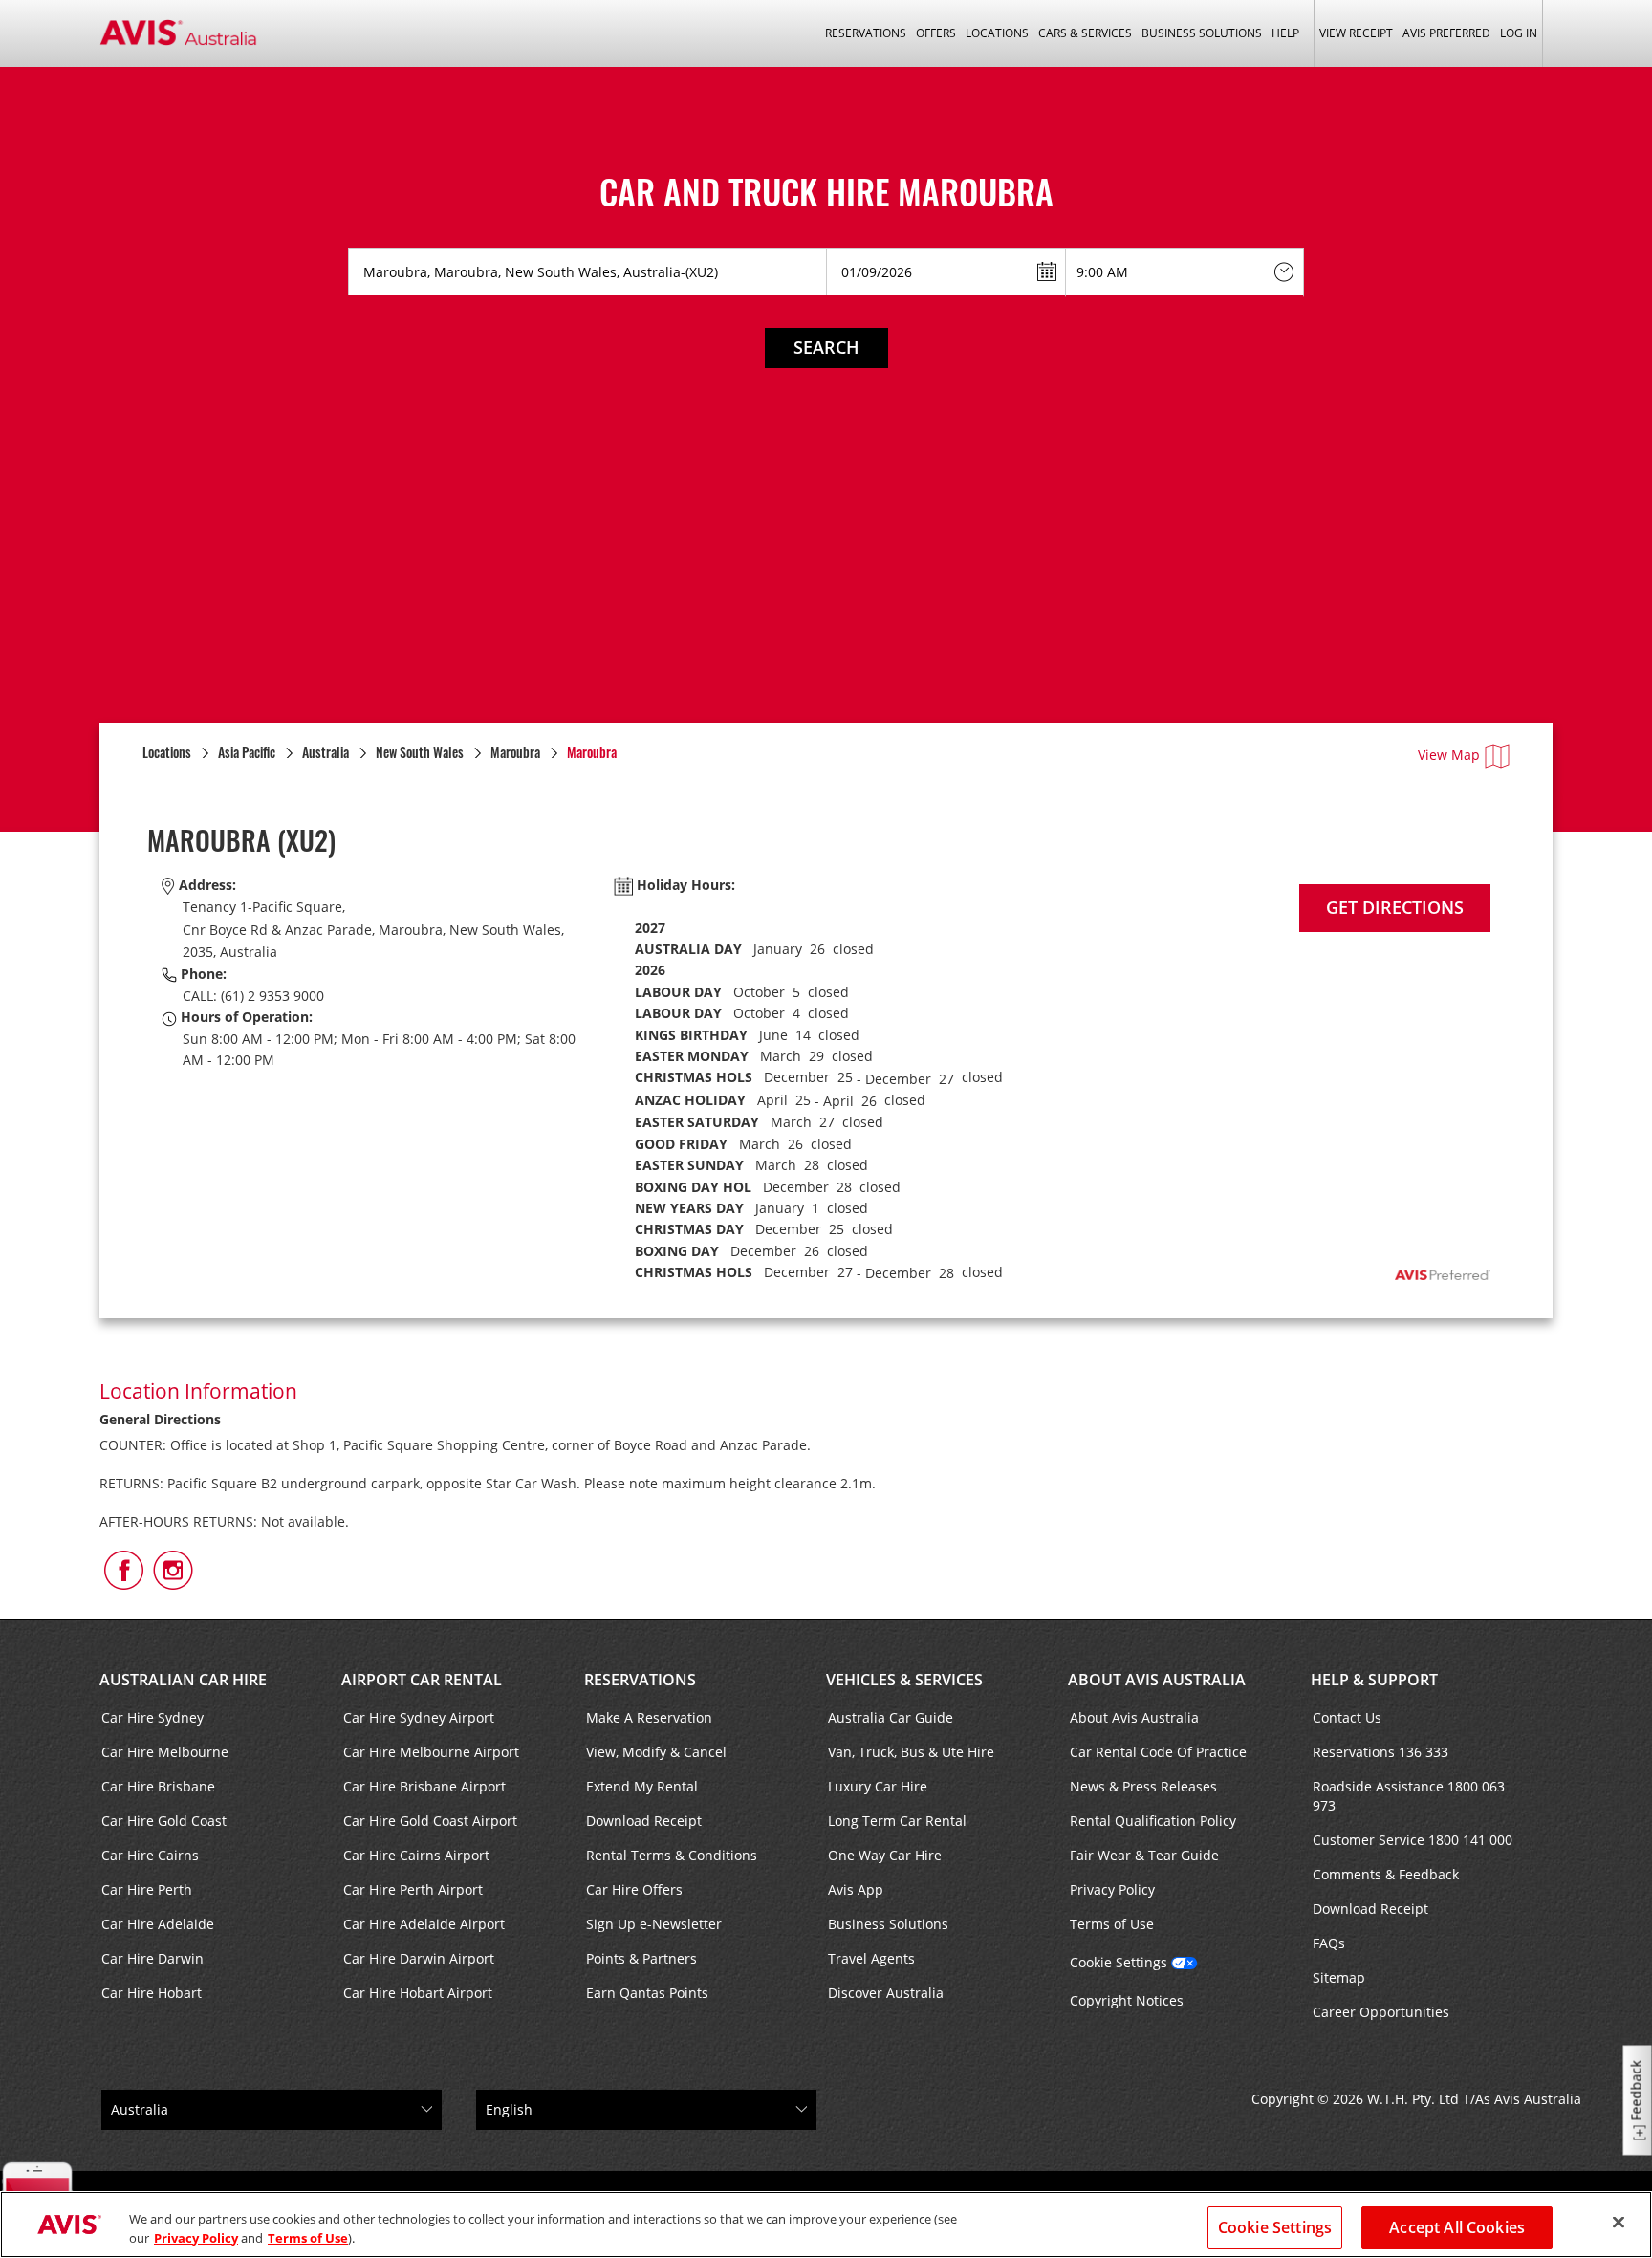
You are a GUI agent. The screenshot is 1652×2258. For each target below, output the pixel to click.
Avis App (856, 1889)
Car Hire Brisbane (158, 1786)
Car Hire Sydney (152, 1717)
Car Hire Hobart (152, 1993)
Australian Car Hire (183, 1680)
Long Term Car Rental (897, 1821)
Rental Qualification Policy (1153, 1821)
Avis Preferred (1446, 33)
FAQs (1329, 1943)
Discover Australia (886, 1993)
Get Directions (1395, 907)
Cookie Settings (1119, 1962)
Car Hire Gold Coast (164, 1821)
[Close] (1619, 2223)
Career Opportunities (1381, 2012)
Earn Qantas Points (647, 1993)
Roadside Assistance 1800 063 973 (1409, 1796)
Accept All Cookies (1457, 2227)
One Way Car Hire (885, 1855)
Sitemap (1339, 1977)
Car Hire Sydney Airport (419, 1717)
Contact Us (1347, 1717)
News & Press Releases (1143, 1786)
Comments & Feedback (1386, 1874)
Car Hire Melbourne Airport (431, 1752)
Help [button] (1285, 33)
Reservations (640, 1680)
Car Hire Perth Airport (413, 1889)
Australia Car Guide (891, 1717)
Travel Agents (871, 1958)
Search (826, 347)
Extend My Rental (642, 1786)
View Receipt (1356, 33)
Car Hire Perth (147, 1889)
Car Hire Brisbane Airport (424, 1786)
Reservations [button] (866, 33)
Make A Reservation (649, 1717)
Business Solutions (888, 1924)
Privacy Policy (1112, 1889)
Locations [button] (997, 33)
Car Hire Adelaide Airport (424, 1924)
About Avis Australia (1157, 1680)
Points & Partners (641, 1958)
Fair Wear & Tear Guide (1144, 1855)
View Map (1449, 755)
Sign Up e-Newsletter (654, 1924)
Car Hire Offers (634, 1889)
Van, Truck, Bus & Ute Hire (911, 1752)
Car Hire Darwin (152, 1958)
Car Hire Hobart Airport (418, 1993)
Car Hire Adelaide (158, 1924)
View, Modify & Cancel (656, 1752)
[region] (826, 2225)
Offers (936, 33)
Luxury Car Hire (878, 1786)
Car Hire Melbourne (165, 1752)
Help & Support (1374, 1680)
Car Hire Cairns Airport (416, 1855)
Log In (1519, 33)
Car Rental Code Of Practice (1158, 1752)
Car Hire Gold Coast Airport (430, 1821)
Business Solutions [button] (1202, 33)
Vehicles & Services (904, 1680)
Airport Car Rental (422, 1680)
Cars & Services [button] (1085, 33)
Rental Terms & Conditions (672, 1855)
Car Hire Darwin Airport (419, 1958)
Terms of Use (1112, 1924)
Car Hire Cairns (150, 1855)
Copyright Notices (1127, 2000)
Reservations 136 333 (1380, 1752)
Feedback (1636, 2091)
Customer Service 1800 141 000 (1413, 1840)
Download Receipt (644, 1821)
